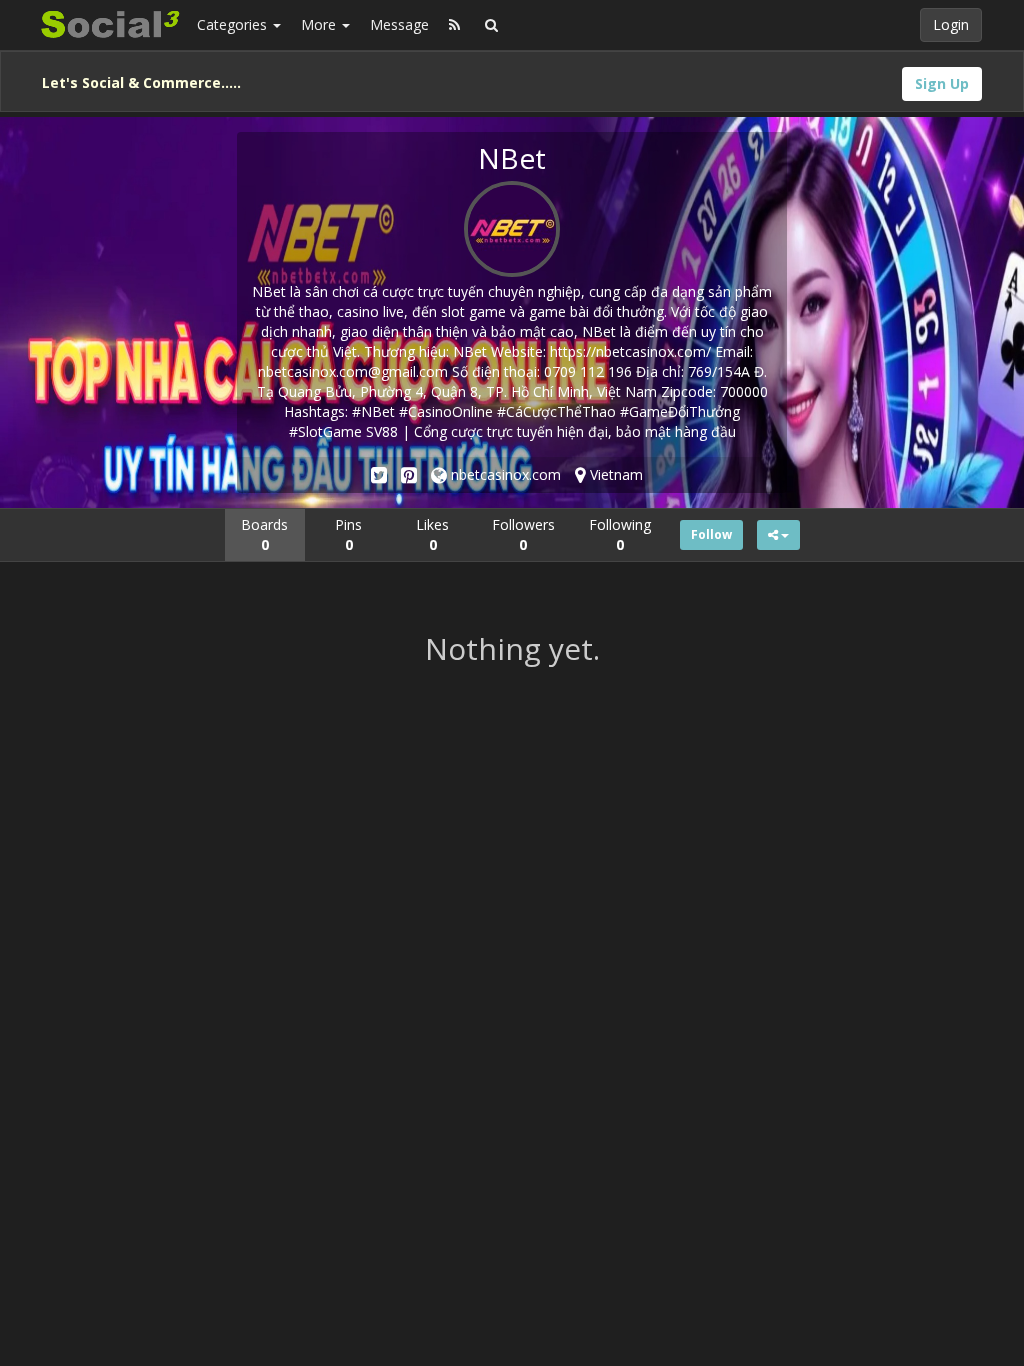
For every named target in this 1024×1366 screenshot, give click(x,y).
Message (399, 24)
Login (951, 24)
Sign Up (942, 83)
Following (620, 534)
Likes (432, 534)
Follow (711, 534)
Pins (348, 534)
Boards (264, 534)
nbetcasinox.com (504, 474)
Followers (523, 534)
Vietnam (614, 474)
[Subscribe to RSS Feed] (454, 25)
